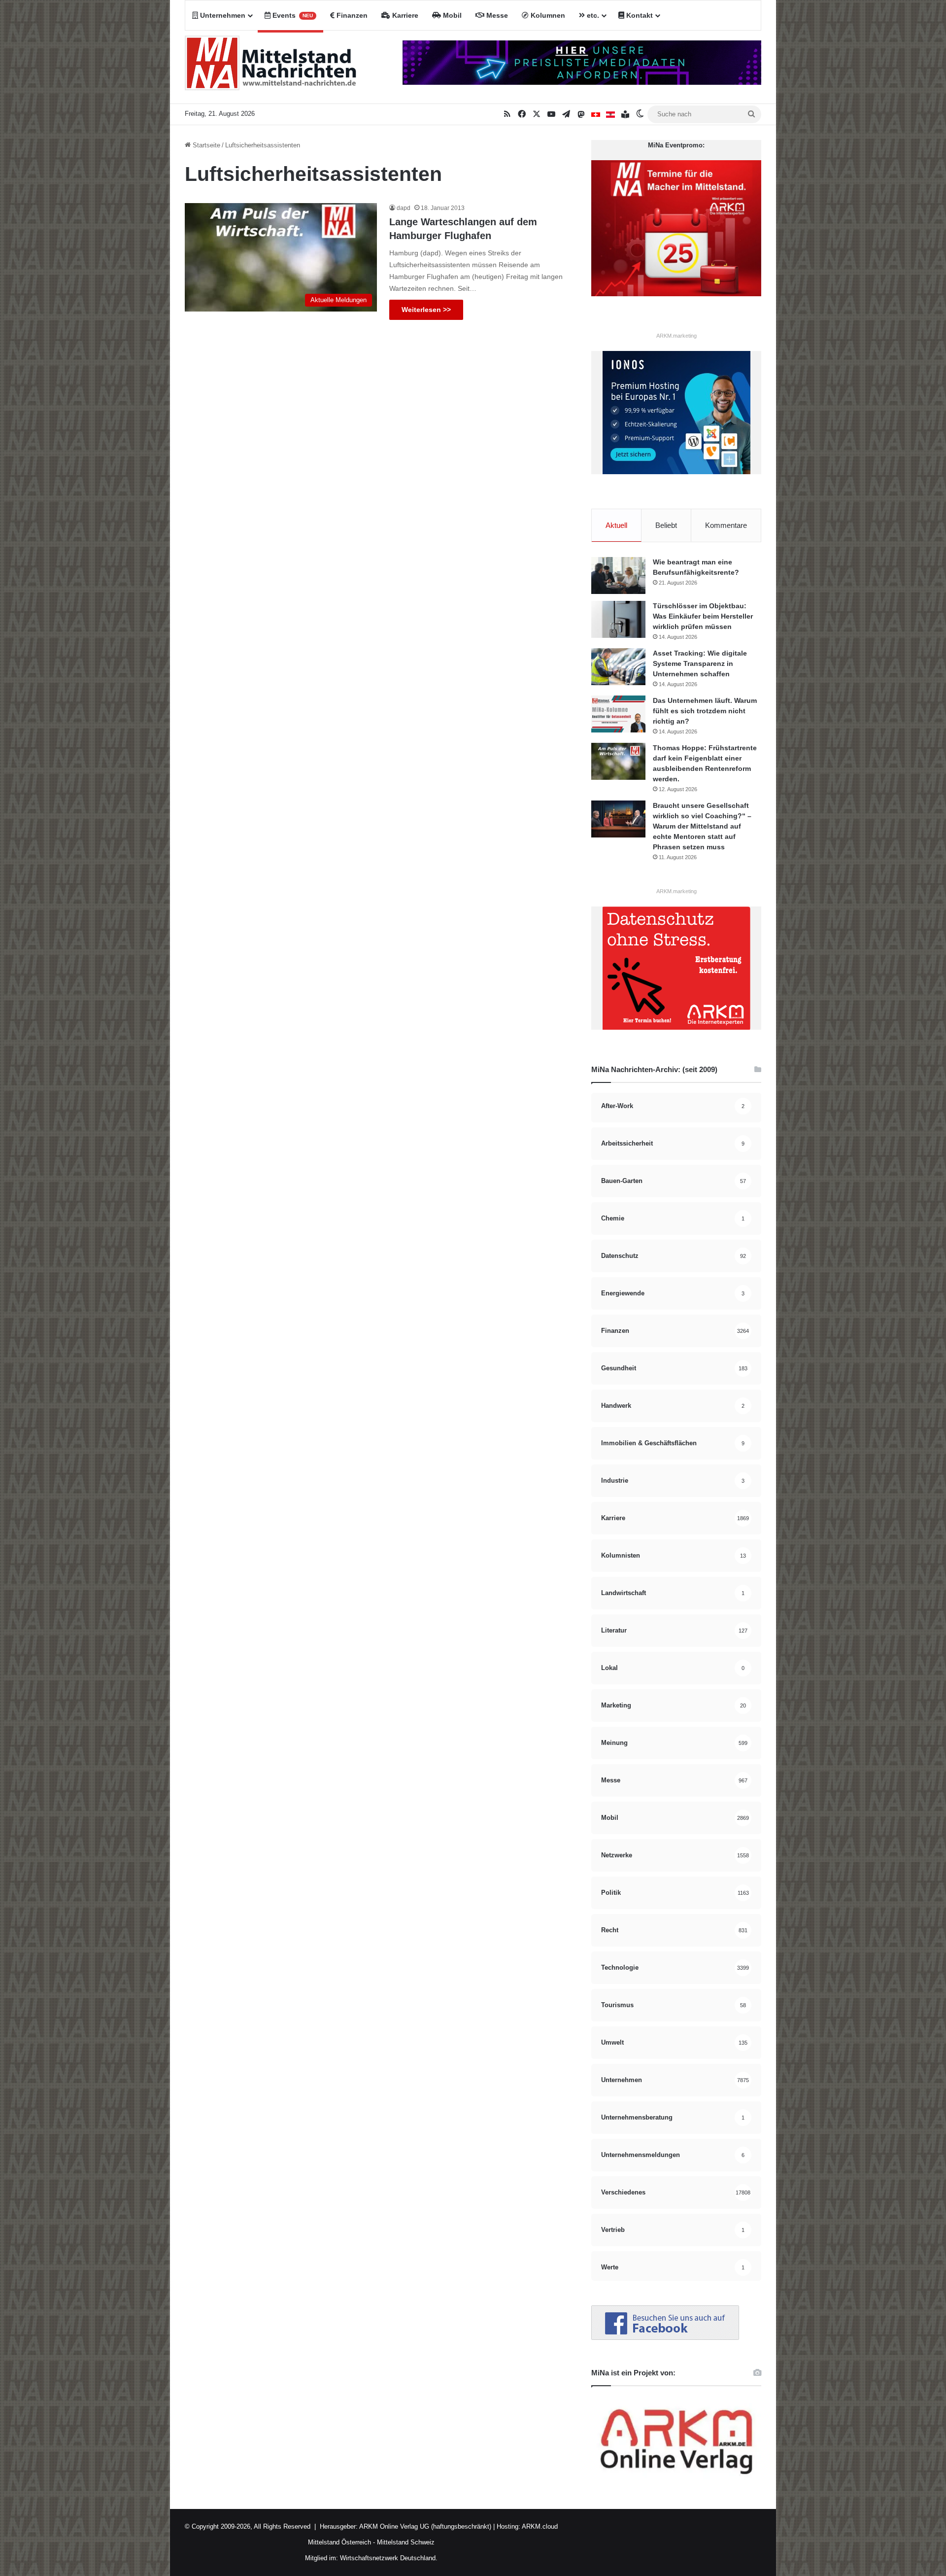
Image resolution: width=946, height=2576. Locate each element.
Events (292, 15)
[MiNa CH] (596, 114)
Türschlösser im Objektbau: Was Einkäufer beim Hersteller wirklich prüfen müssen (703, 616)
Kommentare (726, 525)
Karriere (404, 15)
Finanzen (351, 15)
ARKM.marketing (676, 336)
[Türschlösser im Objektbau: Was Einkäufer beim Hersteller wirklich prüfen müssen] (618, 619)
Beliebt (666, 525)
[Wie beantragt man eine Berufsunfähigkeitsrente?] (618, 575)
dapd (404, 208)
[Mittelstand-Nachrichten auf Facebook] (665, 2338)
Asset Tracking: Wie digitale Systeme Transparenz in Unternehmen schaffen (700, 663)
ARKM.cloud (539, 2526)
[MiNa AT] (610, 114)
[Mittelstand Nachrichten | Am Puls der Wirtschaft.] (271, 67)
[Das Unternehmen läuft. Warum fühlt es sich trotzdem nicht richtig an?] (618, 714)
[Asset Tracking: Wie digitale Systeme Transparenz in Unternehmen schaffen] (618, 667)
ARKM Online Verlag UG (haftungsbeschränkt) (425, 2526)
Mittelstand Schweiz (406, 2542)
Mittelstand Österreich (339, 2542)
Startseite (205, 145)
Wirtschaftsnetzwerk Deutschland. (389, 2558)
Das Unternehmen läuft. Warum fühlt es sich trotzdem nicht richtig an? (705, 711)
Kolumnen (547, 15)
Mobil (451, 15)
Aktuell (616, 525)
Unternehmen (222, 15)
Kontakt (639, 15)
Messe (496, 15)
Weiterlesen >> (426, 310)
